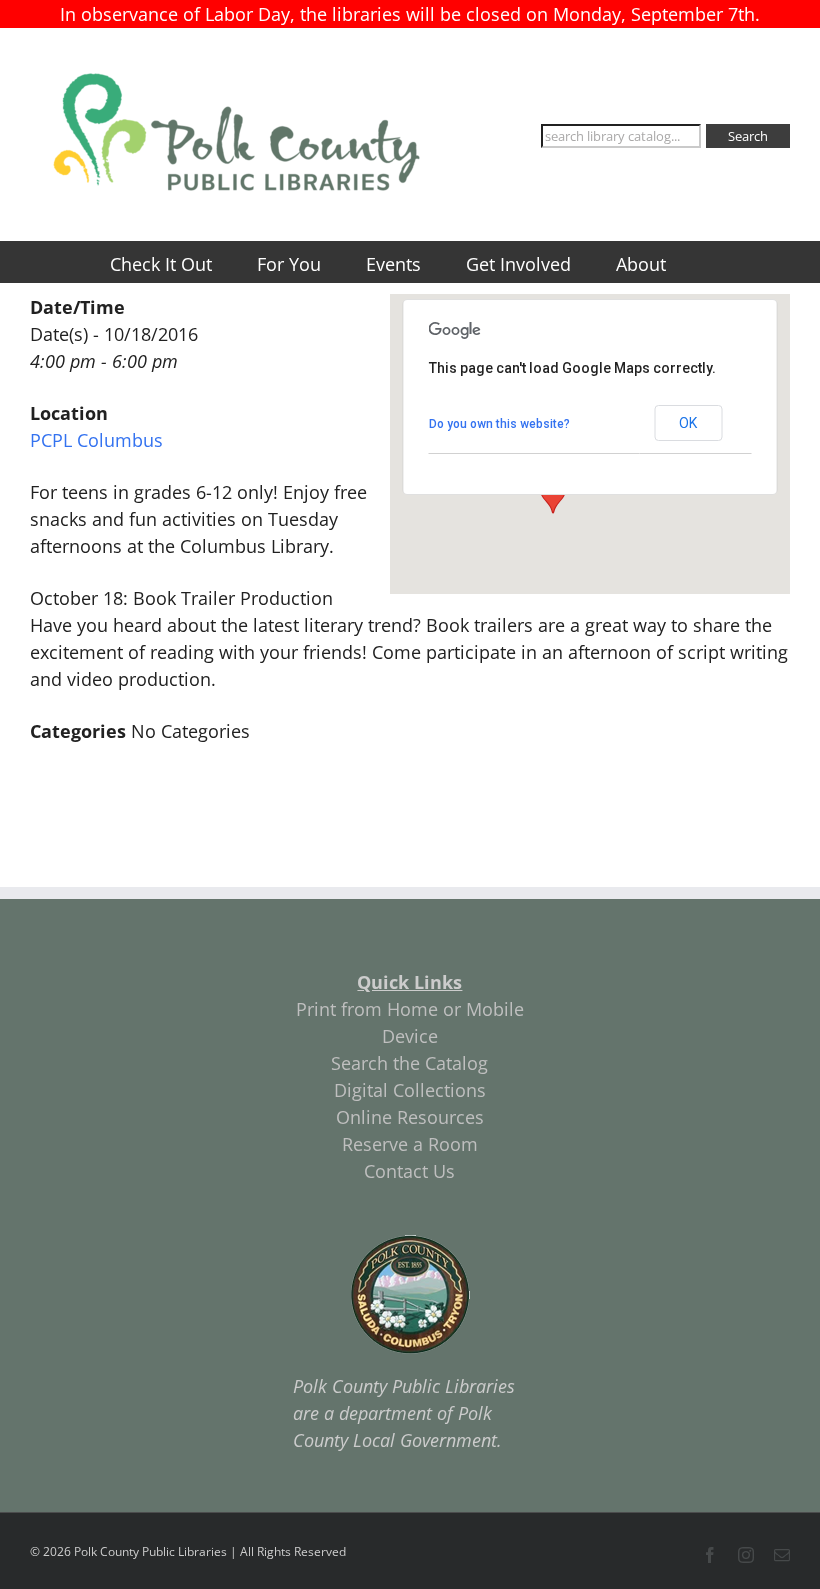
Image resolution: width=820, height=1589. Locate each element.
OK (688, 423)
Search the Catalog (409, 1063)
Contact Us (409, 1171)
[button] (553, 495)
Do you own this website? (499, 424)
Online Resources (410, 1117)
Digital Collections (410, 1090)
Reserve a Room (410, 1144)
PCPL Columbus (96, 440)
